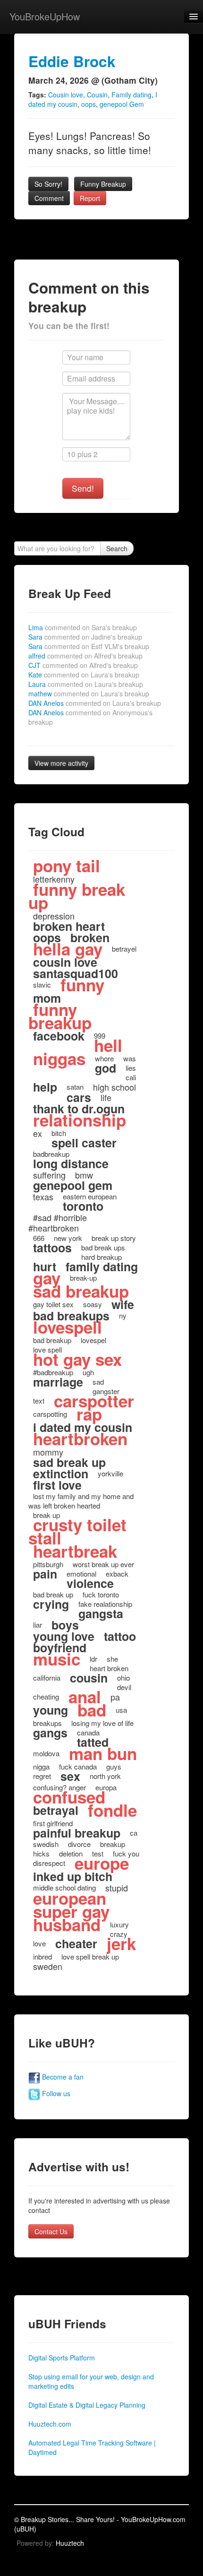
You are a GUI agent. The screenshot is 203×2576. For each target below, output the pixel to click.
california (47, 1678)
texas (43, 1197)
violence (90, 1583)
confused (69, 1797)
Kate (84, 675)
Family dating (131, 95)
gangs (50, 1733)
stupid (117, 1888)
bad (92, 1710)
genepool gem (73, 1185)
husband (67, 1925)
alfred (85, 656)
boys (65, 1625)
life (106, 1097)
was (130, 1058)
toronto (83, 1206)
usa (121, 1710)
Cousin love (66, 95)
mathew (89, 694)
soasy (93, 1304)
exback (117, 1574)
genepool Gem (122, 104)
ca (134, 1833)
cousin (89, 1678)
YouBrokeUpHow (45, 16)
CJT (83, 665)
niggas (59, 1058)
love (39, 1943)
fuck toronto (101, 1594)
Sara (85, 637)
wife (123, 1304)
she (112, 1659)
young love (64, 1636)
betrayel (124, 949)
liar (38, 1625)
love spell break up (90, 1956)
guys (114, 1766)
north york (105, 1776)
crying (51, 1604)
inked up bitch (73, 1876)
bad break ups (103, 1247)
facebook (59, 1036)
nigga (41, 1766)
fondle (112, 1810)
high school (114, 1087)
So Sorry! (48, 184)
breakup (113, 1844)
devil (124, 1687)
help (45, 1087)
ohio (123, 1678)
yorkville (110, 1473)
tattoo (120, 1636)
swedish (46, 1844)
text (39, 1401)
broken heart (69, 926)
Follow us (55, 2093)
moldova (46, 1753)
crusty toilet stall (77, 1531)
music (57, 1659)
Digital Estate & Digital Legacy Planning (87, 2405)
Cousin (97, 95)
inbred (42, 1956)
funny (82, 985)
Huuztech (70, 2543)
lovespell (68, 1327)
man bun (103, 1753)
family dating (102, 1266)
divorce (79, 1844)
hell (108, 1045)
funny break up (77, 896)
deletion (71, 1853)
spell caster (84, 1143)
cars (79, 1097)
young (51, 1710)
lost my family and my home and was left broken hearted (81, 1501)
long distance (71, 1163)
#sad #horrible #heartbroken (58, 1223)
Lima (83, 627)
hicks (41, 1853)
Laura (86, 684)
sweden (48, 1966)
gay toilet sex (53, 1304)
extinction (61, 1474)
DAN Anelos (95, 703)
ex (38, 1133)
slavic (42, 984)
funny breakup (60, 1016)
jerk (121, 1943)
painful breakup (77, 1833)
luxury (119, 1924)
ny (123, 1315)
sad (98, 1382)
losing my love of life (102, 1723)
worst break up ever (103, 1564)
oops (89, 104)
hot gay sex (77, 1359)
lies (131, 1068)
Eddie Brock (72, 61)
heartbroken (80, 1439)
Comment (49, 198)
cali (131, 1077)
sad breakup (81, 1291)
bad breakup (52, 1340)
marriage (58, 1382)
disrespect (49, 1863)
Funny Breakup (103, 184)
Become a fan (62, 2077)
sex (70, 1776)
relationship (80, 1120)
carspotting (50, 1414)
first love (57, 1485)
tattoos (52, 1248)
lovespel (93, 1340)
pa (115, 1697)
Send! (83, 488)
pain (45, 1574)
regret (42, 1776)
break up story (114, 1238)
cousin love (65, 962)
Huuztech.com (50, 2424)
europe (102, 1863)
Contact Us (51, 2231)
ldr (93, 1659)
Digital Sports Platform (62, 2358)
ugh (88, 1372)
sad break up (69, 1462)
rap (89, 1414)
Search (117, 548)
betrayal (56, 1810)
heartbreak (75, 1551)
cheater (76, 1943)
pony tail (67, 866)
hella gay (68, 949)
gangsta (101, 1613)
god (106, 1068)
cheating (46, 1696)
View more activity (61, 763)
